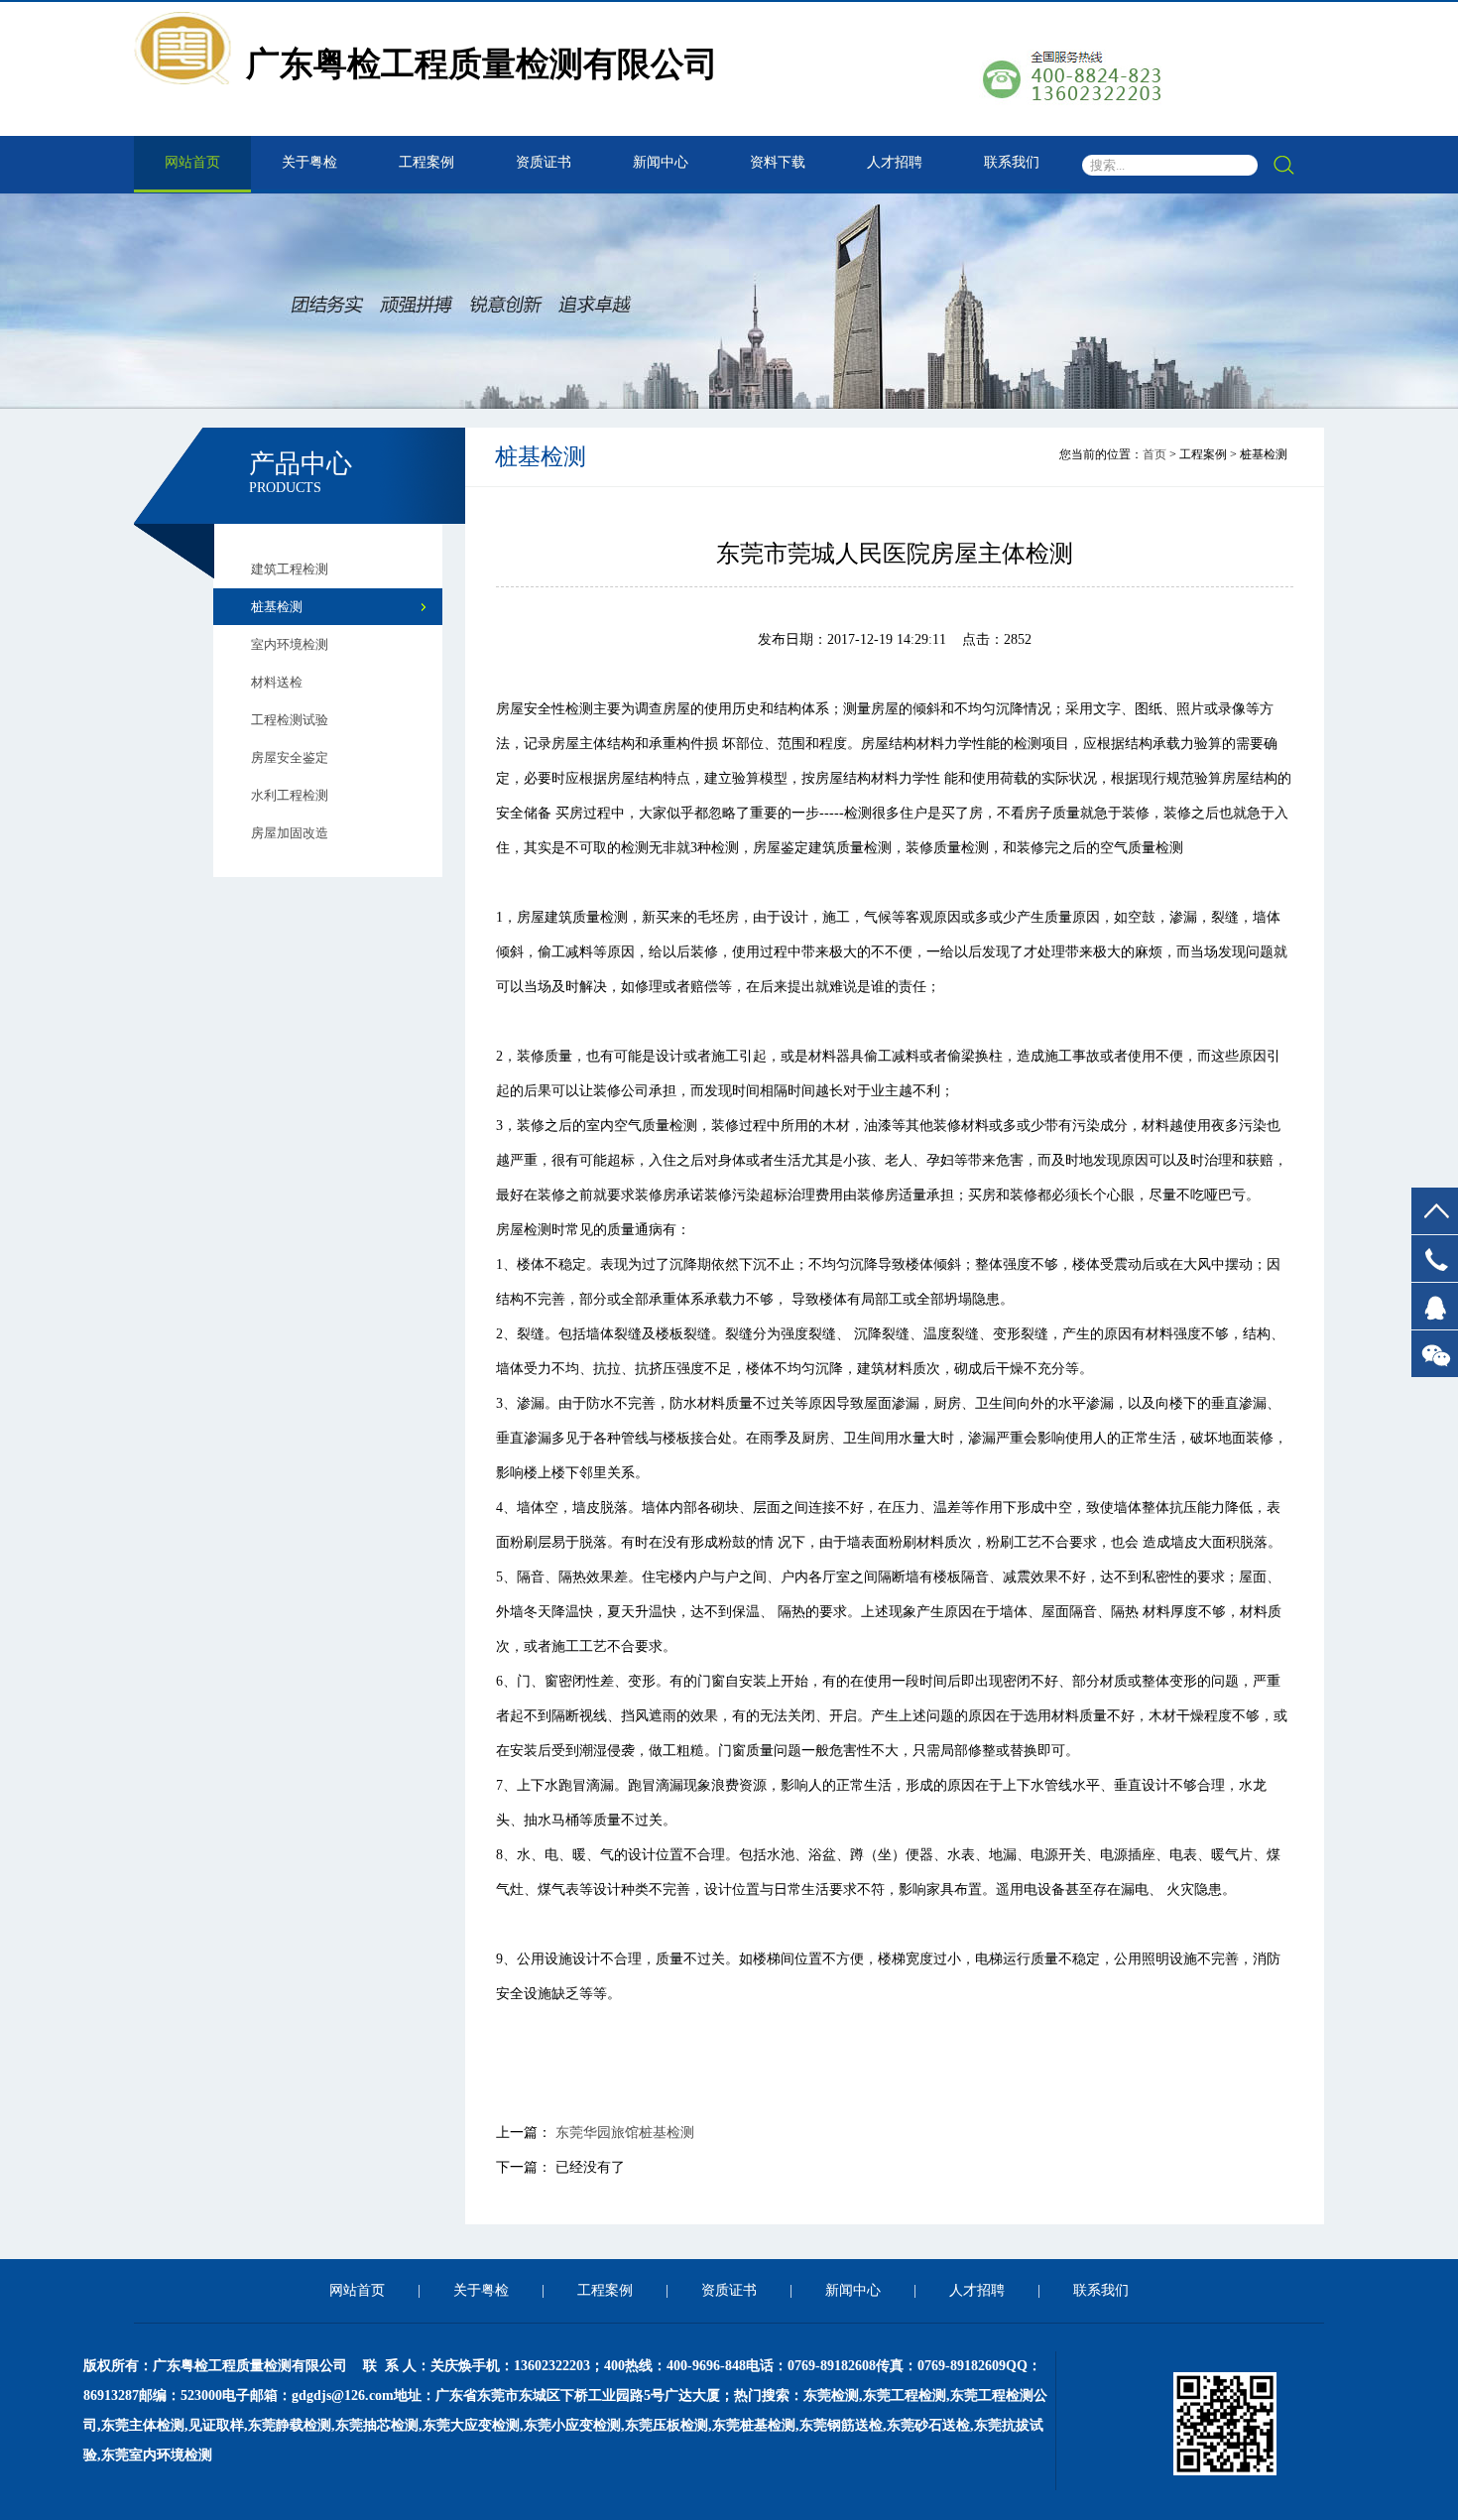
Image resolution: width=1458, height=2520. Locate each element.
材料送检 (277, 682)
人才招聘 (895, 162)
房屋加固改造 (290, 833)
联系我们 (1012, 162)
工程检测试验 (290, 720)
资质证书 (544, 162)
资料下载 (778, 162)
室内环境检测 (290, 644)
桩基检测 (277, 607)
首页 (1154, 454)
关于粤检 (309, 162)
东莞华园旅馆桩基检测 (625, 2133)
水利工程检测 (290, 795)
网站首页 (192, 162)
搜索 (1283, 165)
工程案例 (426, 162)
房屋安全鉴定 (290, 757)
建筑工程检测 (290, 569)
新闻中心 (661, 162)
